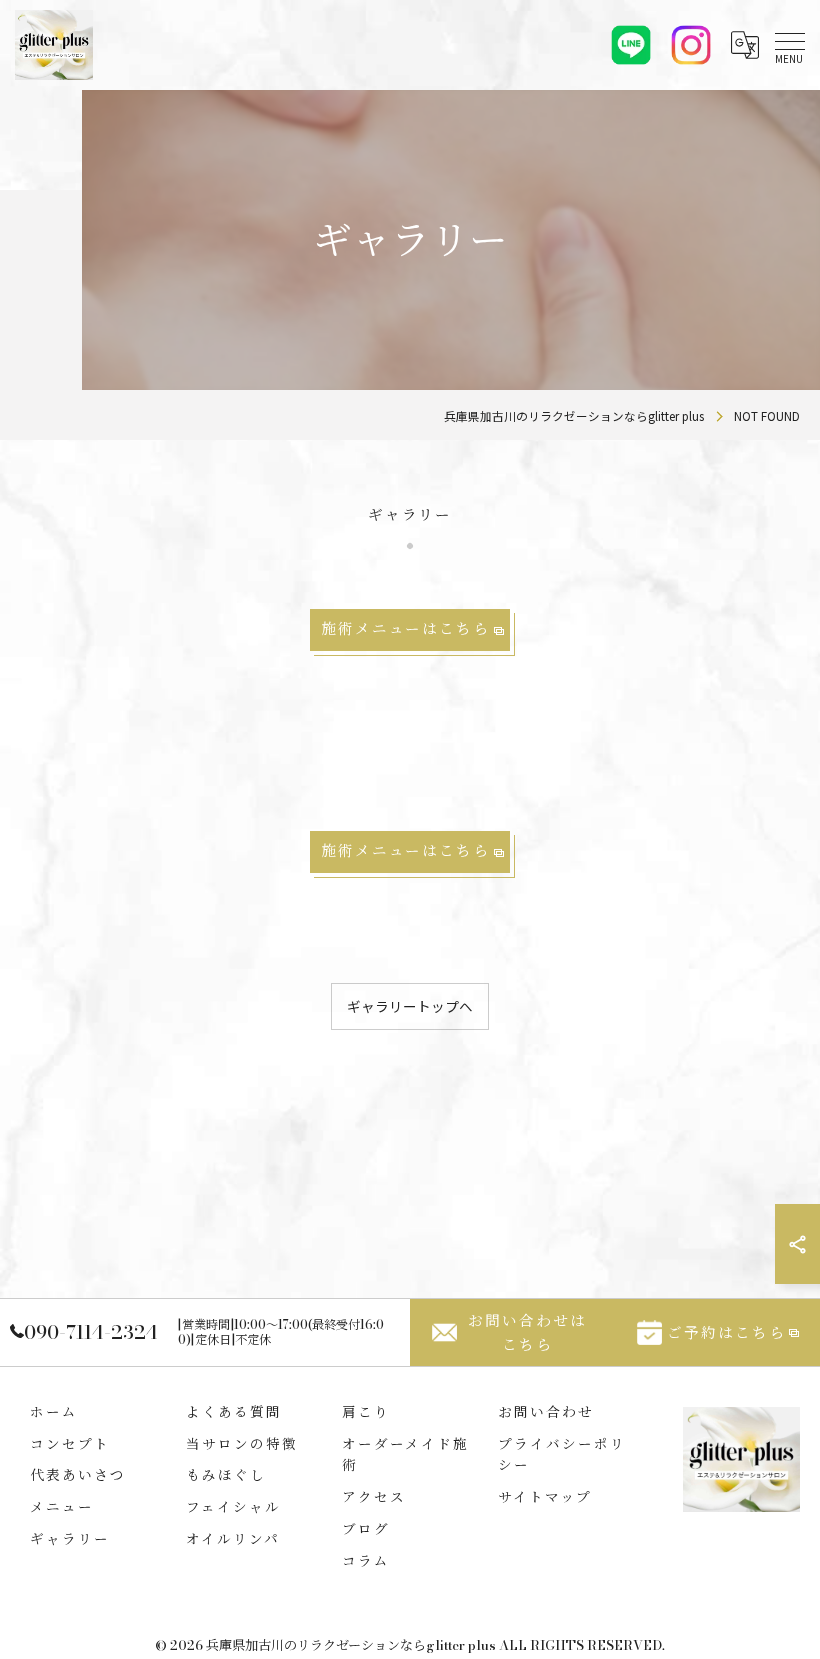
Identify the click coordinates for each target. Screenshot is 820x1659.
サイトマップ (545, 1497)
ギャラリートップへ (410, 1006)
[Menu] (789, 45)
